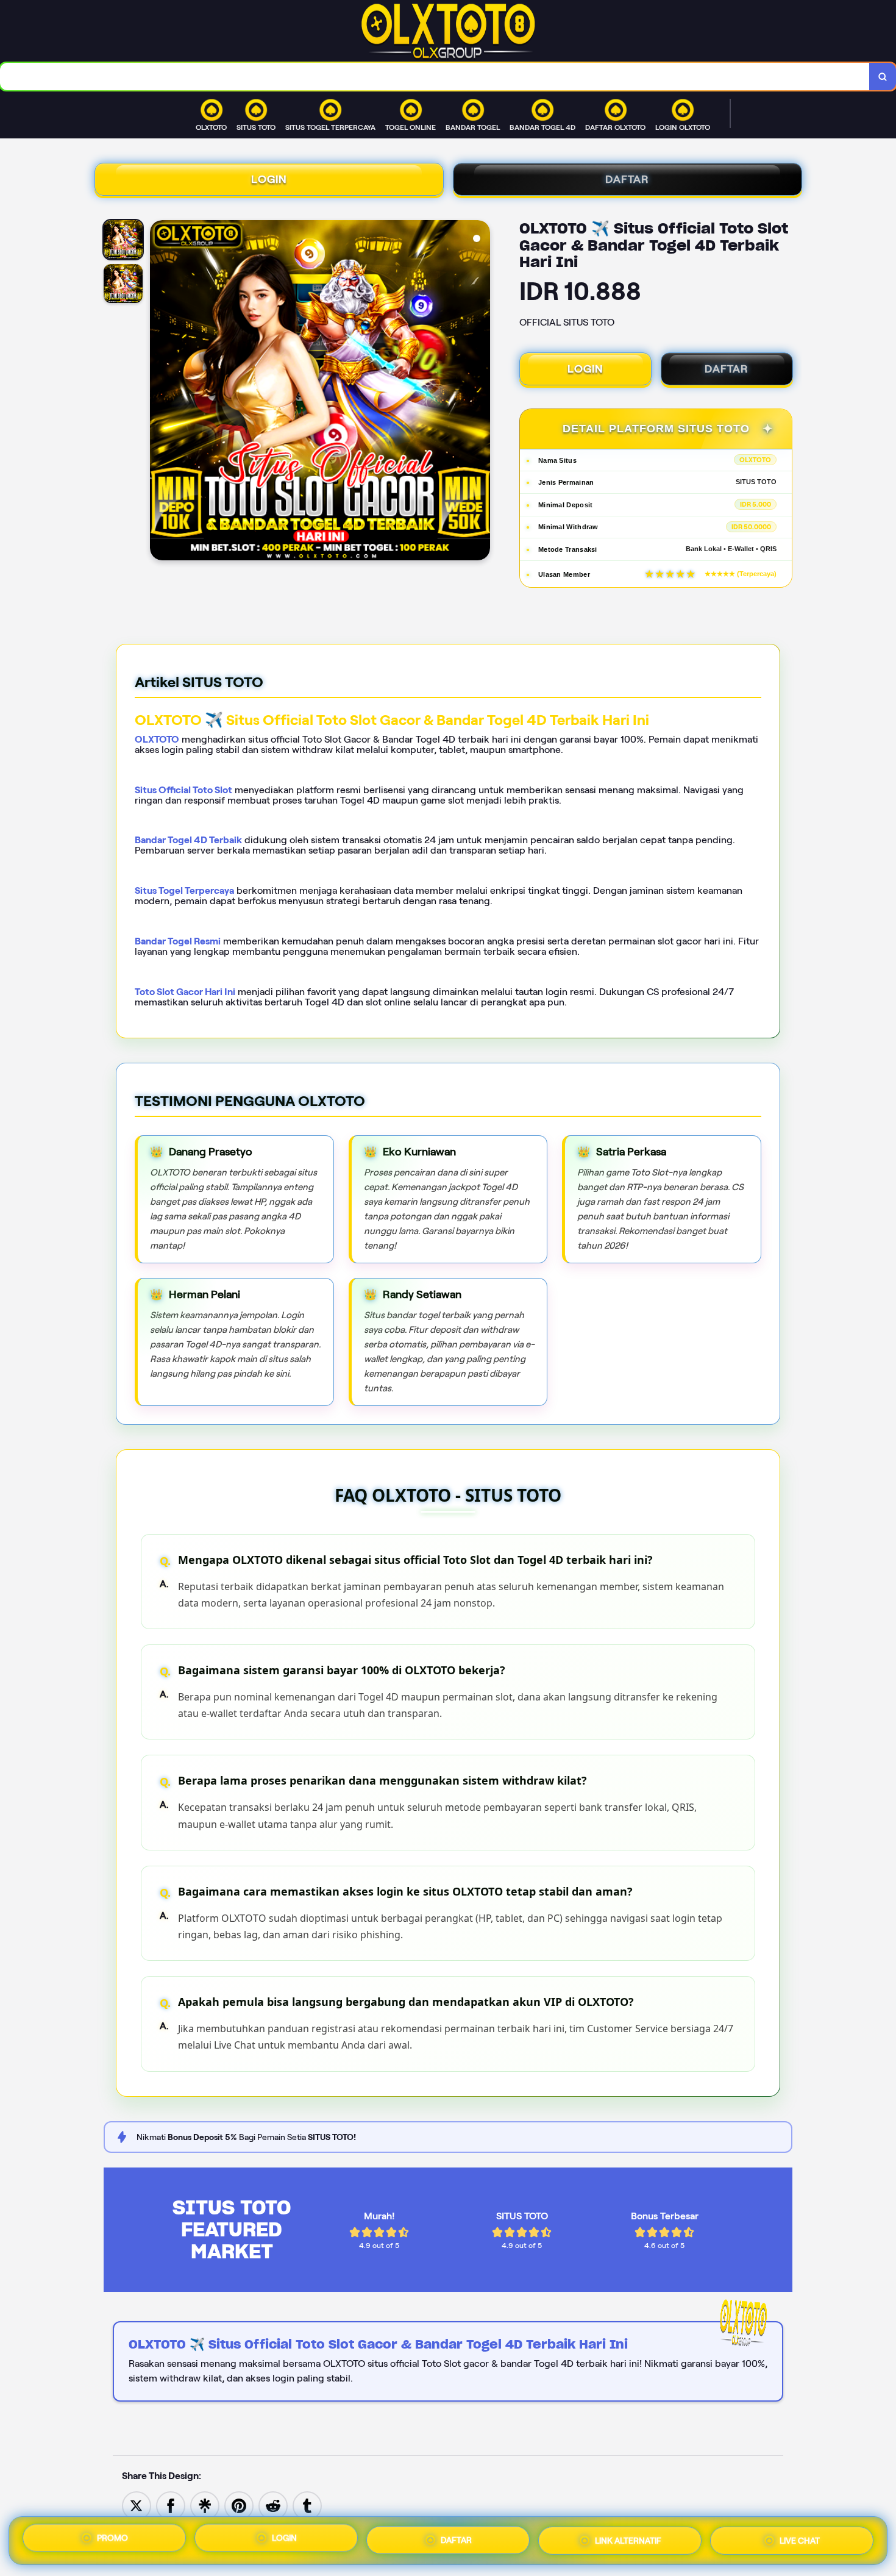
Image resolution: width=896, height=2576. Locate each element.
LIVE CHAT (800, 2538)
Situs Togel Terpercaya (184, 890)
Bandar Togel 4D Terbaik (188, 840)
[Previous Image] (160, 392)
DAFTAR (627, 179)
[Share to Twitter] (137, 2505)
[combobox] (435, 77)
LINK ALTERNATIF (628, 2538)
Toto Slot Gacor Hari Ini (185, 992)
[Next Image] (480, 392)
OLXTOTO (157, 739)
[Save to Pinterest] (239, 2505)
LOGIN (269, 179)
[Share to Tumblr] (307, 2505)
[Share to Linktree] (205, 2505)
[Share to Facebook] (171, 2505)
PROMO (112, 2541)
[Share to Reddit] (273, 2505)
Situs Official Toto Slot (183, 790)
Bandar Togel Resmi (178, 941)
